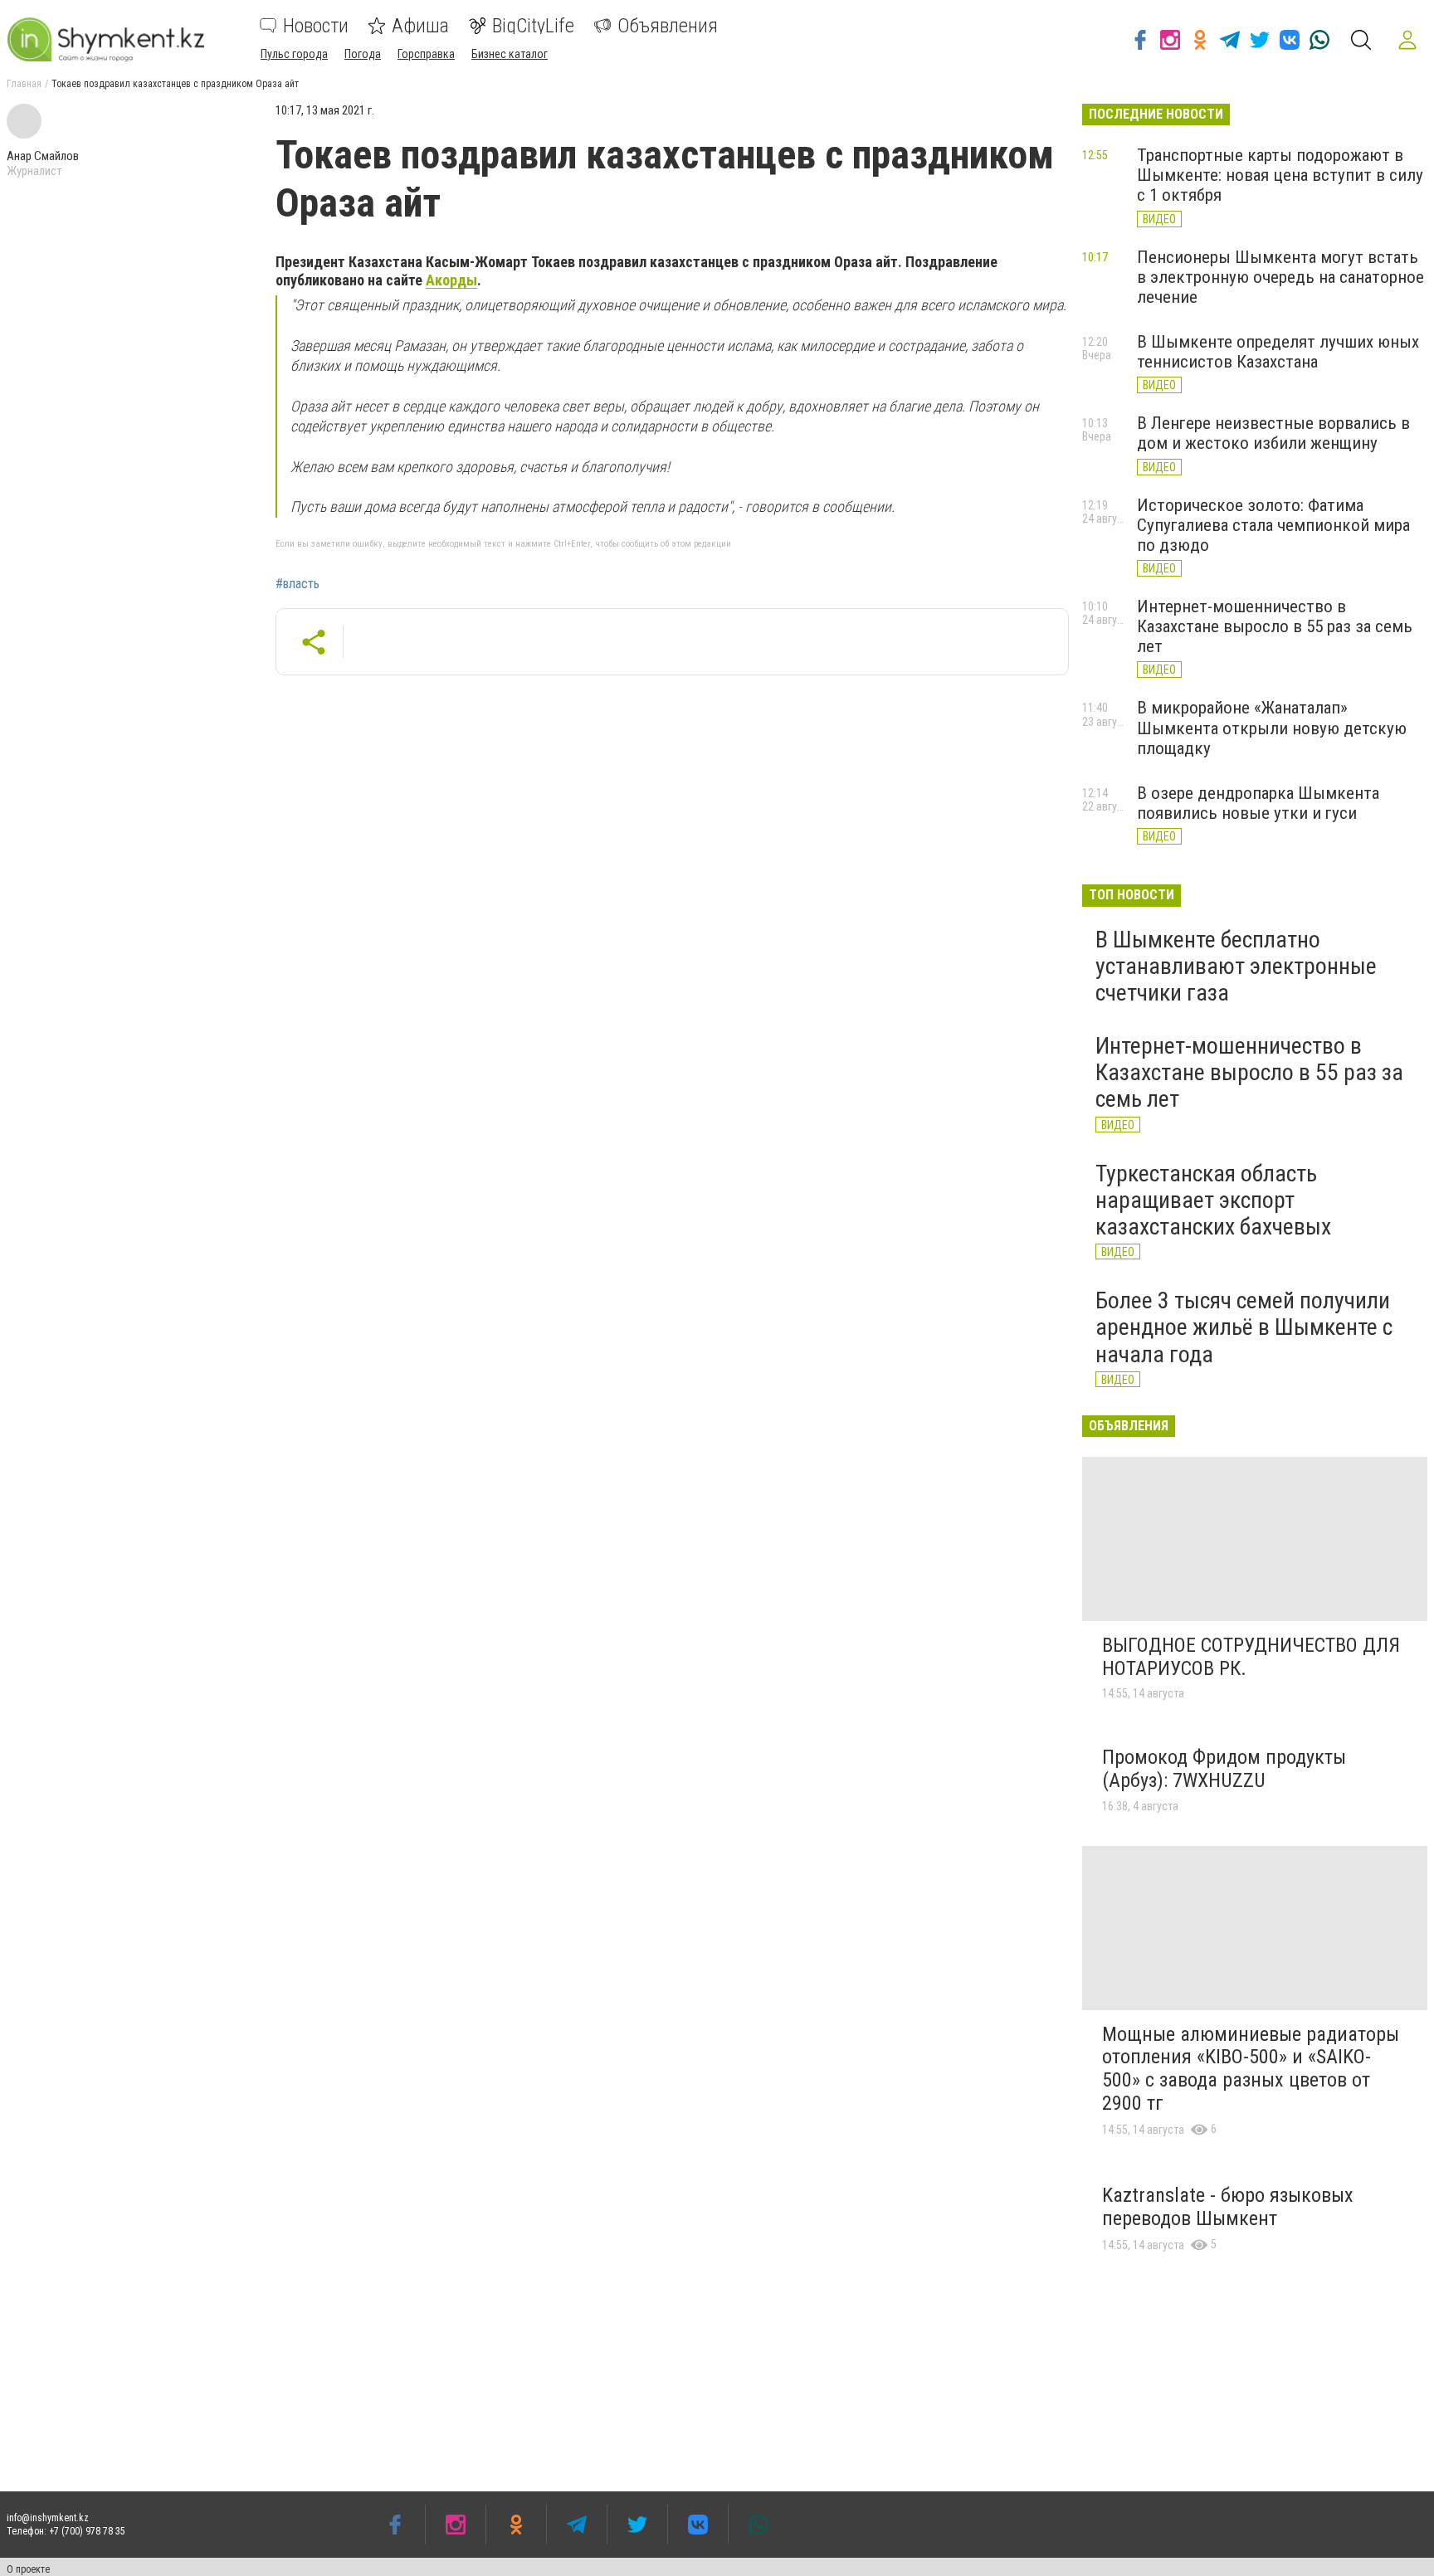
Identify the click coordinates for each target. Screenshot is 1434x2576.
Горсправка (426, 54)
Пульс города (294, 54)
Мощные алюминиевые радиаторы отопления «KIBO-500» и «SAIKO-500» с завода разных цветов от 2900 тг (1251, 2069)
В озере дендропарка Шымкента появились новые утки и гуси (1258, 803)
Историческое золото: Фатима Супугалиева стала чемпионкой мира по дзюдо (1273, 525)
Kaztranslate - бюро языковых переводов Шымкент (1228, 2207)
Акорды (451, 280)
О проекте (28, 2569)
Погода (363, 54)
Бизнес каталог (510, 54)
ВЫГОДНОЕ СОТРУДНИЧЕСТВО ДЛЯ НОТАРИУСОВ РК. (1251, 1657)
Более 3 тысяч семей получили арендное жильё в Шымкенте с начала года (1244, 1327)
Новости (316, 26)
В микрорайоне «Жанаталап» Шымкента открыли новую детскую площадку (1272, 728)
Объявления (668, 26)
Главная (24, 84)
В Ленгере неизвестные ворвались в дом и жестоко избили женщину (1273, 433)
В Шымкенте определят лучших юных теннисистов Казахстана (1278, 352)
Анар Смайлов (43, 156)
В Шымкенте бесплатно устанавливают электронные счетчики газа (1236, 966)
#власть (298, 584)
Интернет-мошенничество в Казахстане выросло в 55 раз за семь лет (1275, 626)
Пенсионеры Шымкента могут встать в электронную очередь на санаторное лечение (1280, 277)
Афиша (420, 26)
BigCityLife (533, 26)
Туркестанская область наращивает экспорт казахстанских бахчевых (1213, 1200)
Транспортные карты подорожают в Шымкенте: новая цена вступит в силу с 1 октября (1280, 175)
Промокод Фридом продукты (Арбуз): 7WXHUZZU (1224, 1769)
